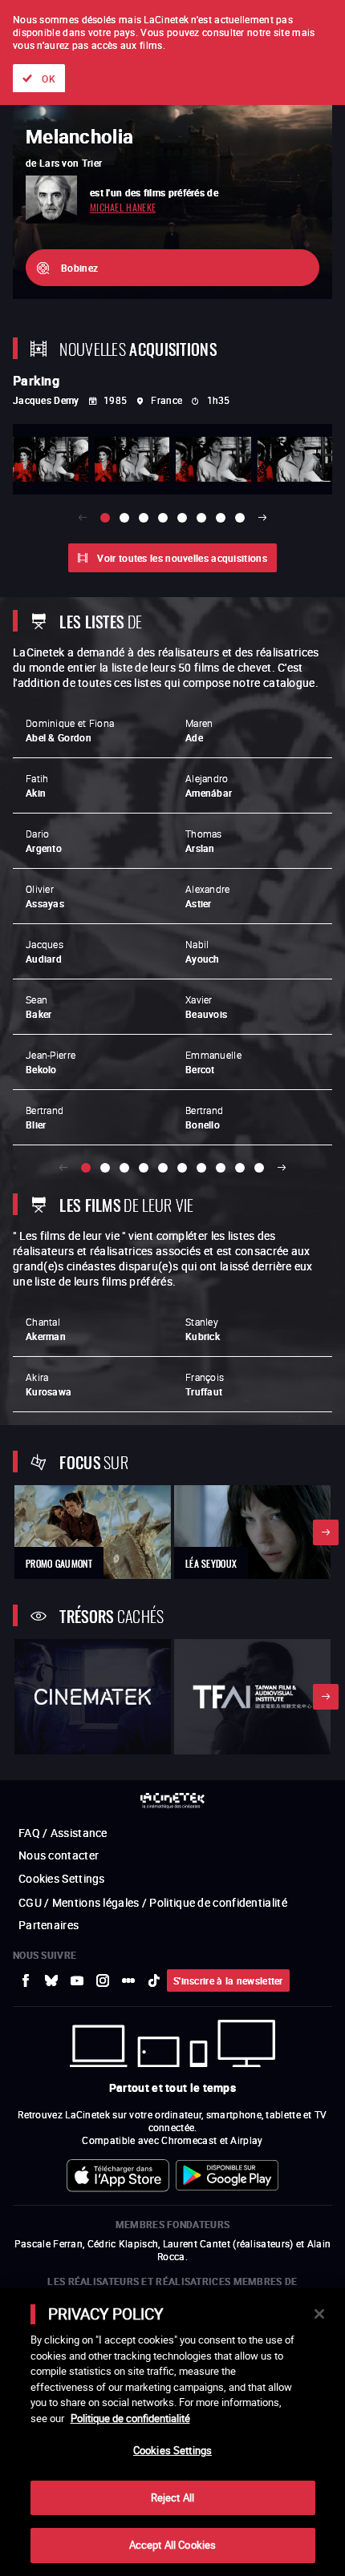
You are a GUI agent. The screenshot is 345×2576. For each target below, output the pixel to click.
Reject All (172, 2497)
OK (49, 79)
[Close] (319, 2314)
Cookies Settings (172, 2450)
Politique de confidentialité (130, 2418)
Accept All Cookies (172, 2545)
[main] (172, 2432)
